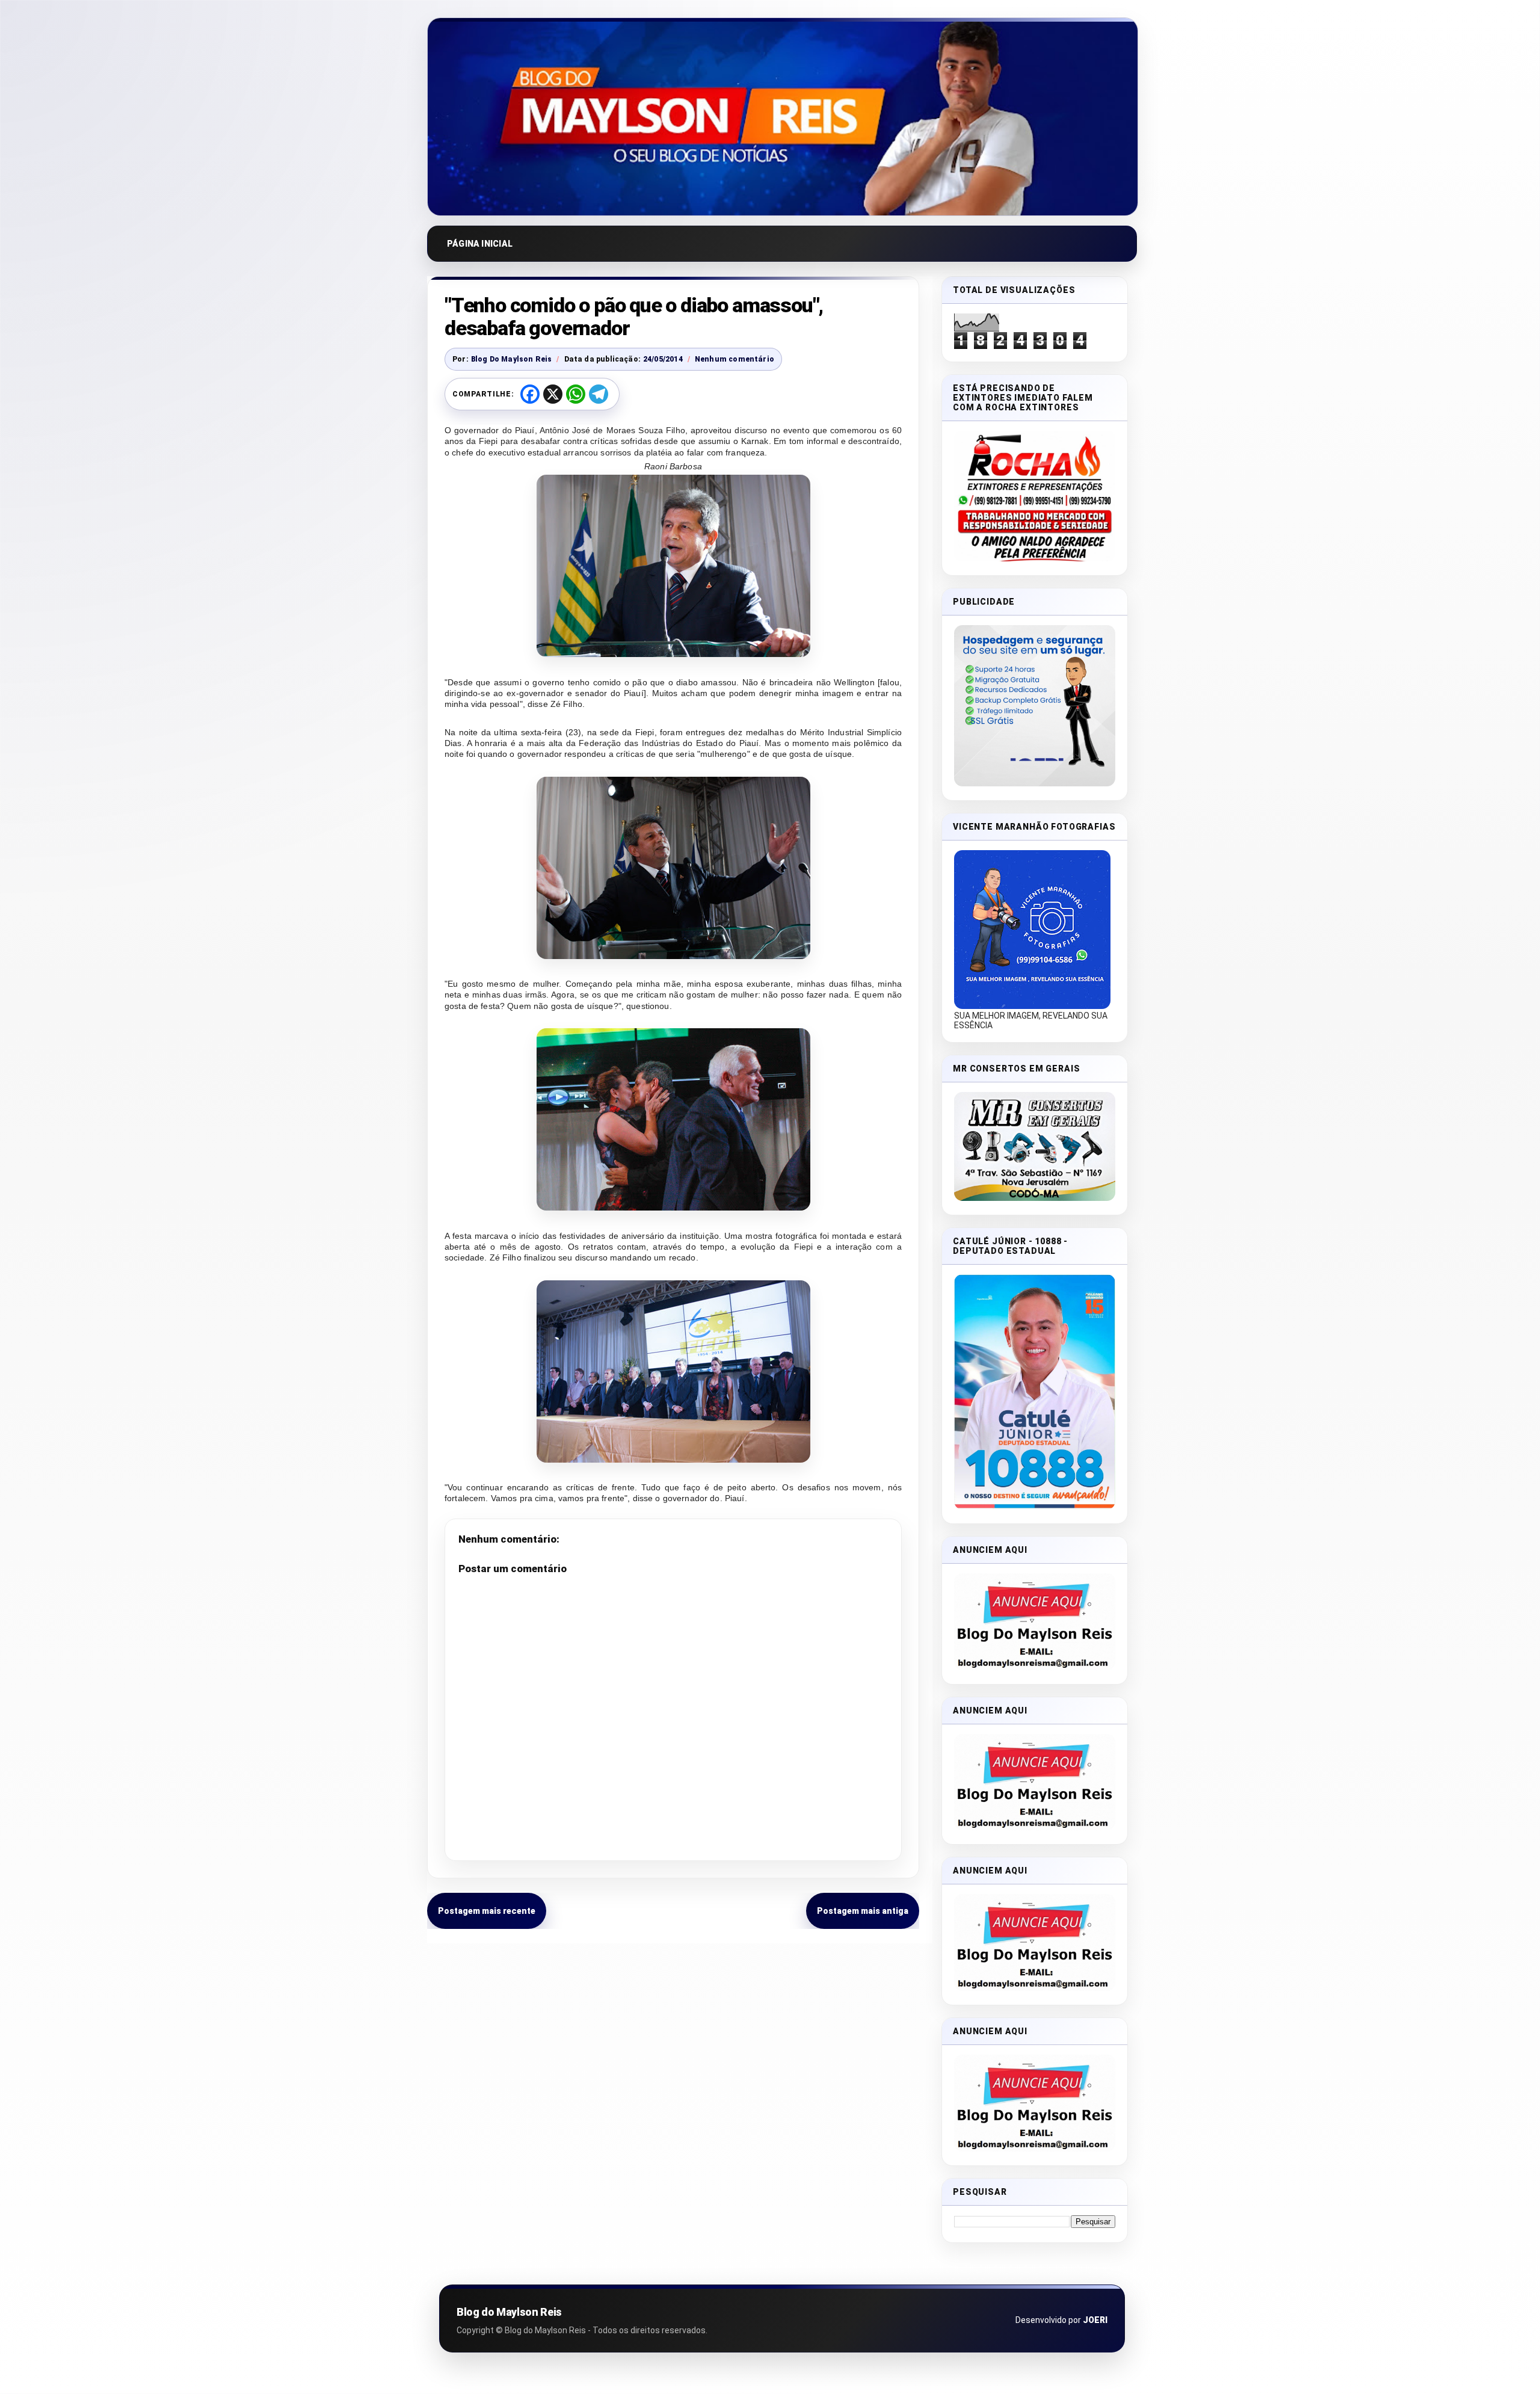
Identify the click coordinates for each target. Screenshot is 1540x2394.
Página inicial (480, 244)
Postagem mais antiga (863, 1911)
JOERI (1095, 2320)
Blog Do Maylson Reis (512, 359)
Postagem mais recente (487, 1911)
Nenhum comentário (735, 359)
